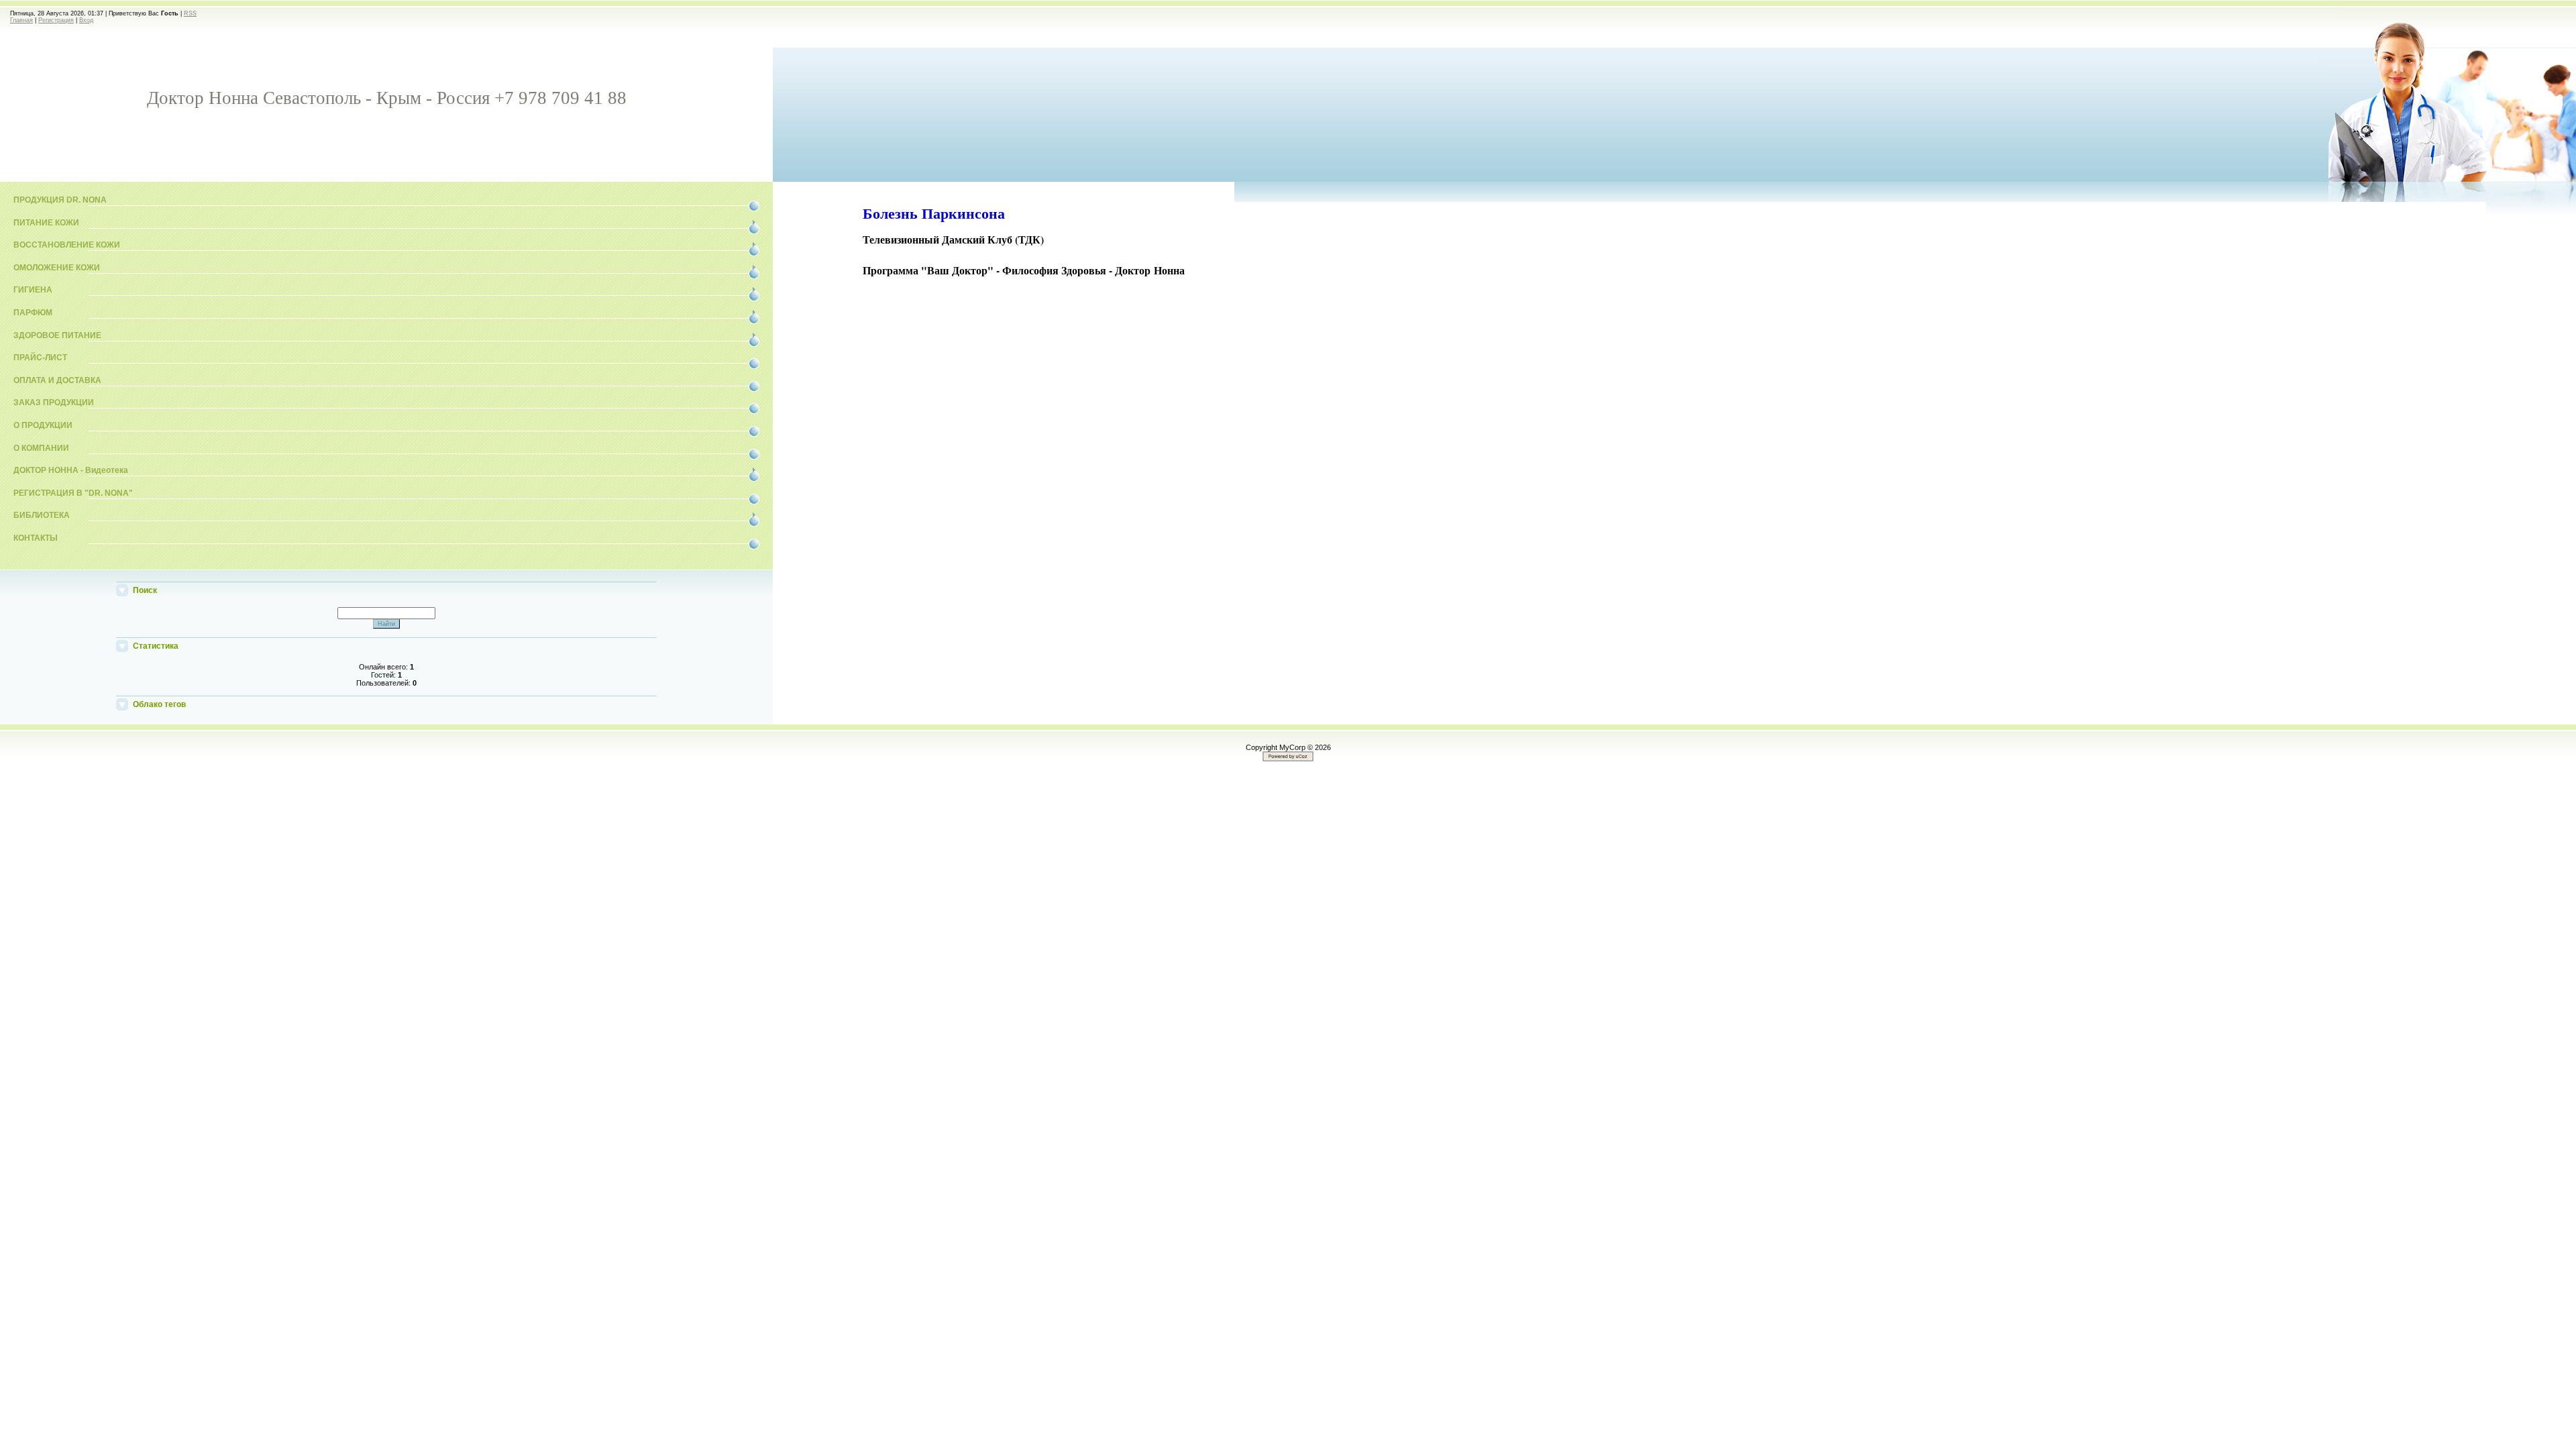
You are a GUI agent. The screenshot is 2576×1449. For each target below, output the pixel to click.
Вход (86, 20)
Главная (21, 20)
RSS (190, 13)
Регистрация (56, 20)
